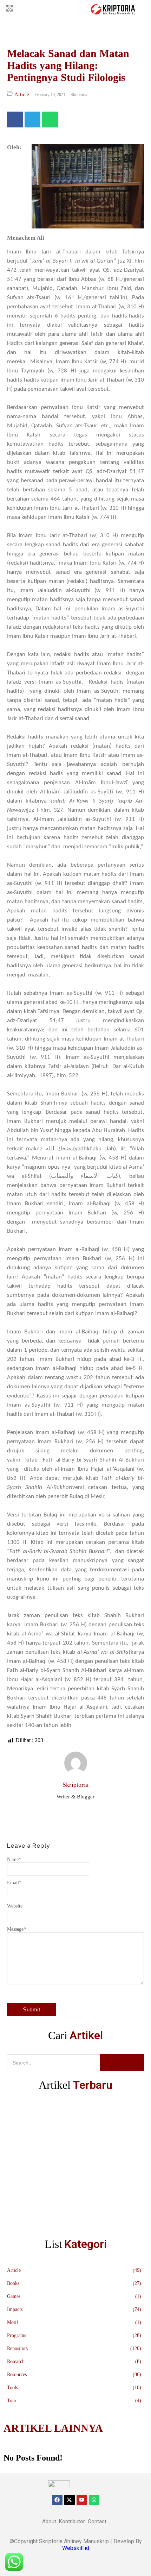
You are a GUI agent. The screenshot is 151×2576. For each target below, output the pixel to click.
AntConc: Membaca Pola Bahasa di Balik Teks (53, 2164)
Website (15, 1906)
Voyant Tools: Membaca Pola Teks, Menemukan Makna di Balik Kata (71, 2218)
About (49, 2521)
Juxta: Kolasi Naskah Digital (36, 2186)
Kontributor (72, 2521)
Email (14, 1883)
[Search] (122, 2063)
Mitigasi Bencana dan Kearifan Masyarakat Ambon (58, 2119)
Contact (97, 2521)
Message (17, 1929)
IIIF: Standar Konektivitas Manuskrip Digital (52, 2141)
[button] (9, 9)
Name (14, 1859)
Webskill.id (76, 2548)
